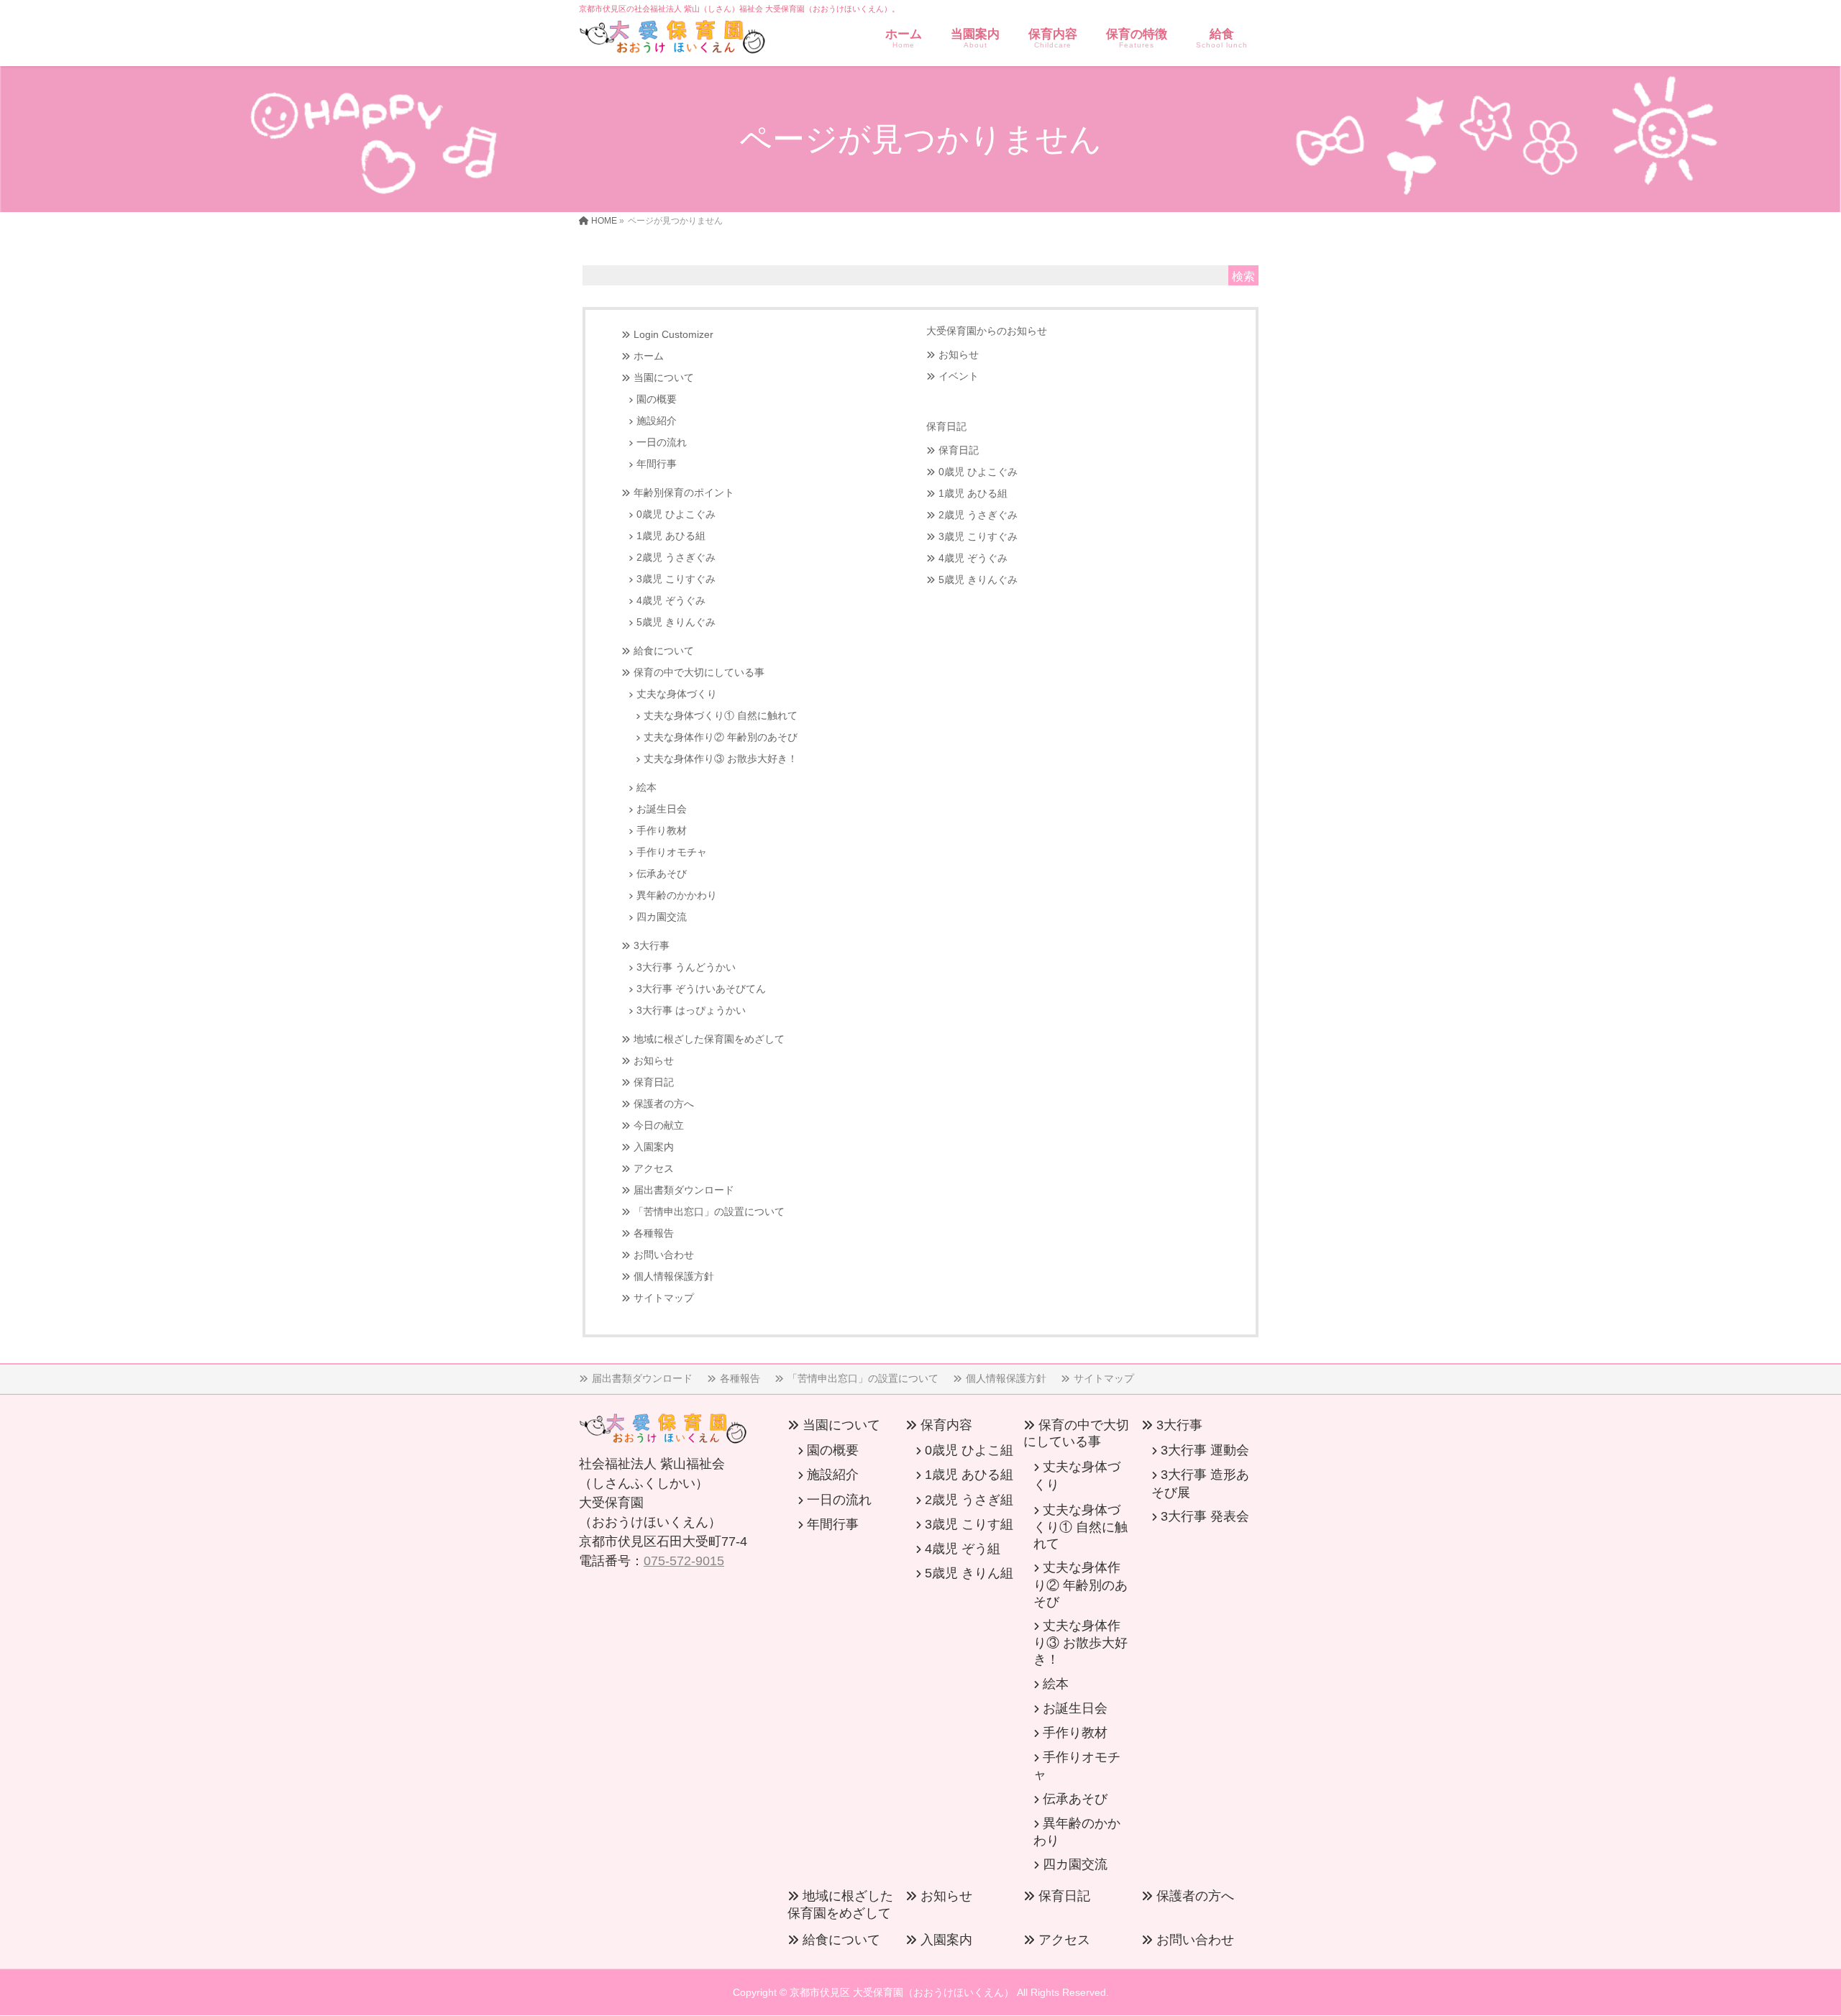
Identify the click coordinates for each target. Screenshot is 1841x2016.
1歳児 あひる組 (671, 536)
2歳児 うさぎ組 (969, 1500)
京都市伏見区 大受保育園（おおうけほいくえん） (902, 1992)
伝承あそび (662, 874)
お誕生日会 (662, 809)
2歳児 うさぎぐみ (676, 558)
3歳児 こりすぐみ (676, 579)
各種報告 (654, 1233)
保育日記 (654, 1082)
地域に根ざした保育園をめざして (709, 1039)
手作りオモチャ (672, 852)
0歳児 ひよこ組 (969, 1450)
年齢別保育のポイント (684, 493)
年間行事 (657, 464)
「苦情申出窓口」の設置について (709, 1212)
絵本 (647, 788)
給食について (664, 651)
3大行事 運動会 (1205, 1450)
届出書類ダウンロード (684, 1190)
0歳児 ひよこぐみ (676, 514)
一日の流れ (662, 443)
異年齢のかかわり (677, 895)
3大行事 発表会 (1205, 1516)
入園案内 (654, 1147)
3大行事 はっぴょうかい (691, 1011)
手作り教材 (662, 831)
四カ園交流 (662, 917)
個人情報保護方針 (674, 1277)
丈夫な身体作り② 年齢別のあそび (721, 737)
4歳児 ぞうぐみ (671, 601)
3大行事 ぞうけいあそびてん (701, 989)
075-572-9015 (684, 1561)
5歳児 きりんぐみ (676, 622)
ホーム (649, 356)
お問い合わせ (664, 1255)
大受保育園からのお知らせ (987, 331)
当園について (664, 378)
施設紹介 (657, 421)
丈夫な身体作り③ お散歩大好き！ (721, 759)
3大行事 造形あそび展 (1200, 1483)
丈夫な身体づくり (677, 694)
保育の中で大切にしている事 (699, 673)
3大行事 (652, 946)
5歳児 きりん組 (969, 1573)
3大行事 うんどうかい (686, 967)
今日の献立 (659, 1126)
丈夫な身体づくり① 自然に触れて (721, 716)
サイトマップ (664, 1298)
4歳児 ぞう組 (963, 1549)
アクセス (654, 1169)
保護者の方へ (664, 1104)
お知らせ (654, 1061)
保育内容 (946, 1425)
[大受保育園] (672, 40)
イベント (959, 376)
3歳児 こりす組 (969, 1524)
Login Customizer (673, 335)
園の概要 (657, 399)
